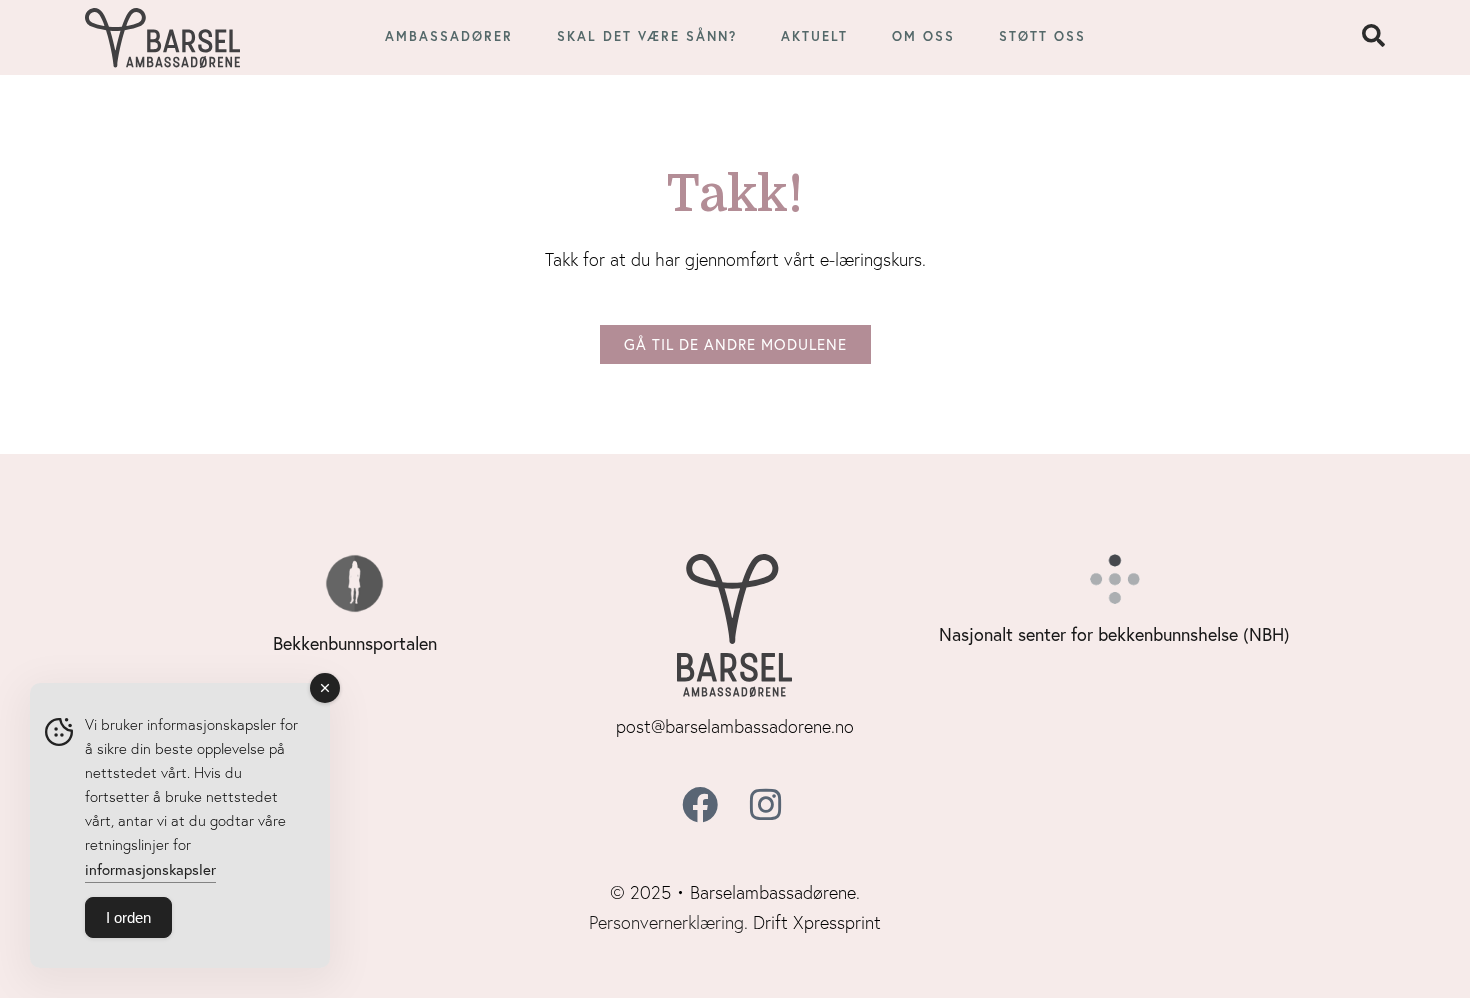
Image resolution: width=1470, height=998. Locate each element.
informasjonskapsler (150, 869)
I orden (128, 917)
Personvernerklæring (666, 922)
